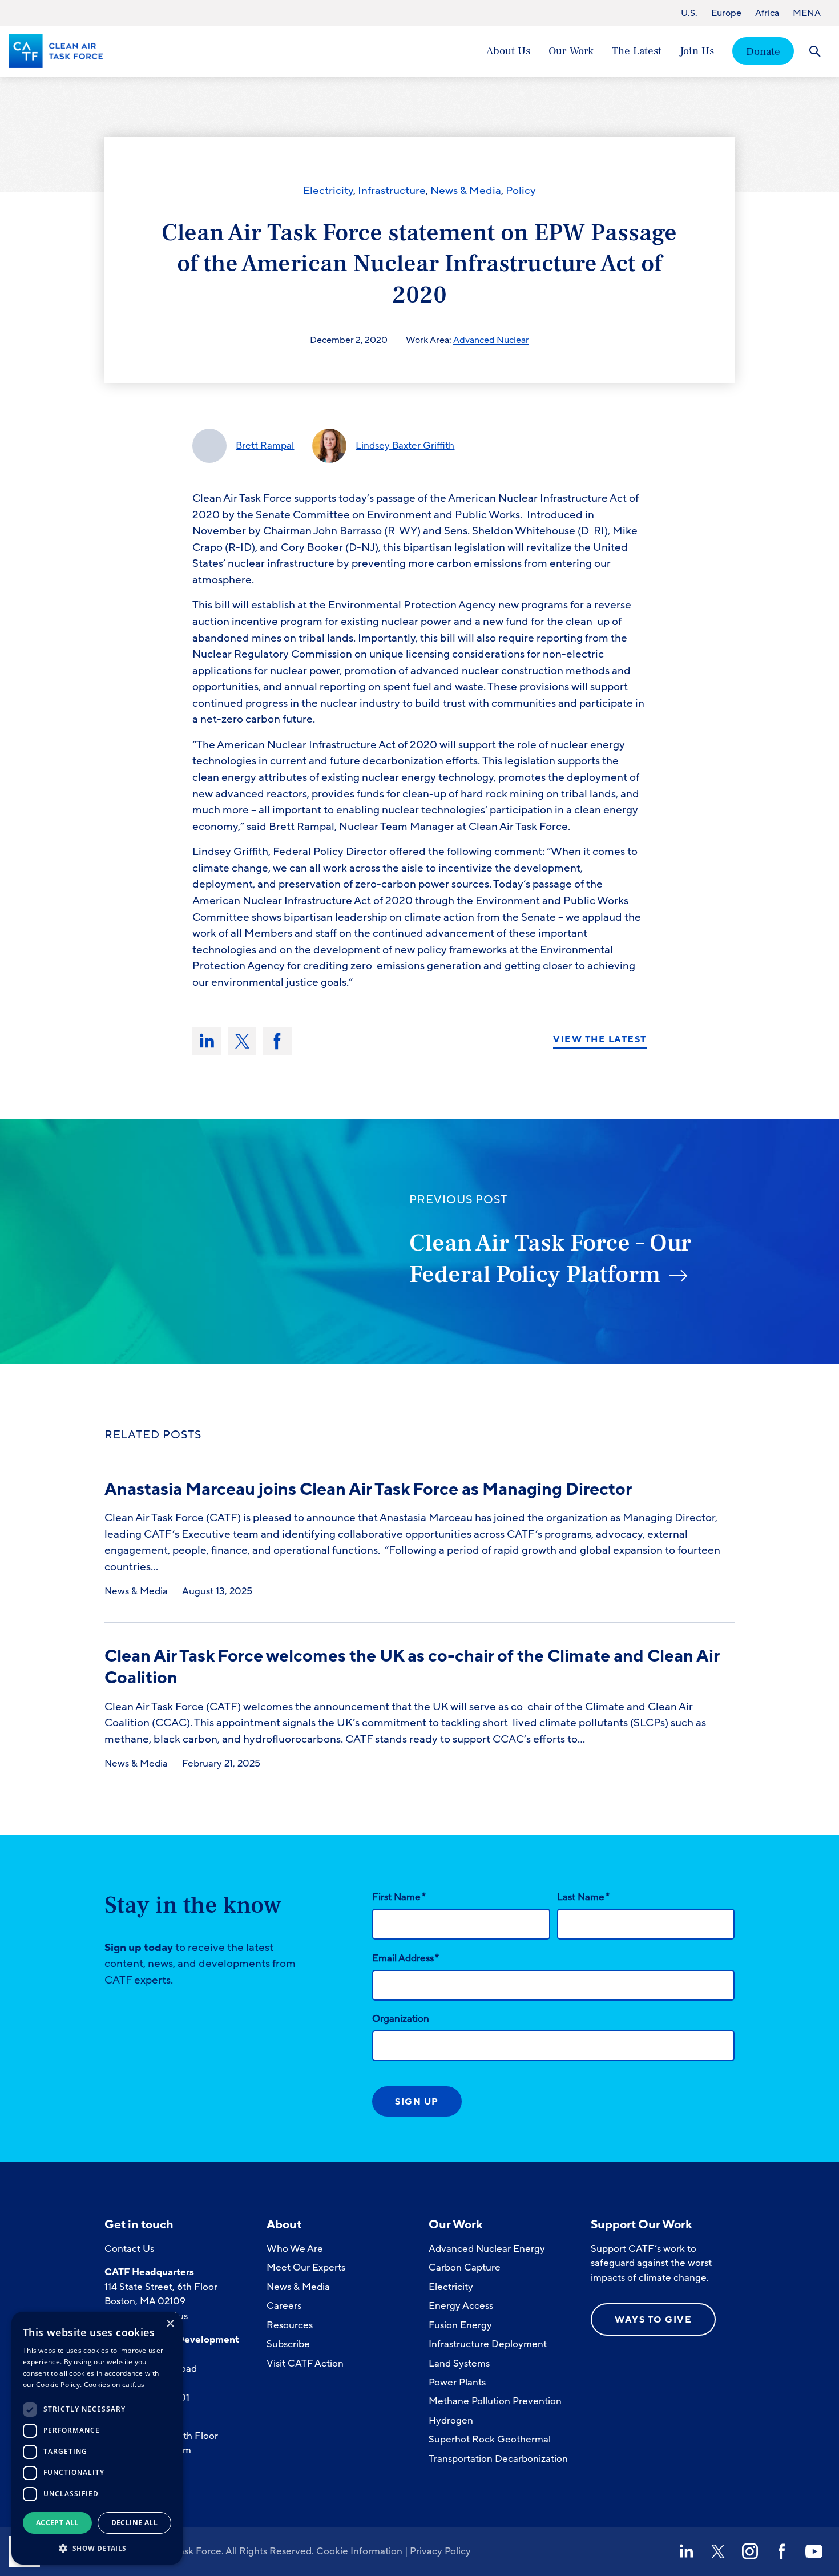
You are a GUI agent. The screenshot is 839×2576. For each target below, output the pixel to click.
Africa (767, 13)
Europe (726, 13)
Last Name (583, 1897)
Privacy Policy (440, 2551)
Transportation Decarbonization (498, 2459)
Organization (401, 2019)
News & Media (466, 191)
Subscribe (288, 2344)
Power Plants (457, 2382)
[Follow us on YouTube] (814, 2551)
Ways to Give (653, 2320)
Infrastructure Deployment (488, 2344)
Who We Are (295, 2249)
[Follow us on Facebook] (782, 2551)
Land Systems (459, 2363)
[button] (97, 2547)
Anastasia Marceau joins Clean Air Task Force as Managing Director (370, 1489)
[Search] (815, 51)
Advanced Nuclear (491, 340)
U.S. (689, 13)
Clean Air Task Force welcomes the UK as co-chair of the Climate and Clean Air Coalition (412, 1667)
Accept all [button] (57, 2523)
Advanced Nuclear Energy (487, 2249)
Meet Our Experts (306, 2267)
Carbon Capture (465, 2267)
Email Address (406, 1958)
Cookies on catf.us (114, 2384)
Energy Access (461, 2306)
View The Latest (600, 1040)
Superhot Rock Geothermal (490, 2439)
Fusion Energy (460, 2325)
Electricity (328, 191)
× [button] (170, 2324)
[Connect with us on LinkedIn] (686, 2551)
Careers (284, 2306)
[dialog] (97, 2438)
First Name (399, 1897)
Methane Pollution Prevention (495, 2401)
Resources (290, 2325)
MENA (807, 13)
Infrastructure (392, 191)
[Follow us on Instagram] (750, 2551)
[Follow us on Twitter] (718, 2551)
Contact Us (129, 2249)
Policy (521, 191)
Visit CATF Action (305, 2363)
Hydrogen (451, 2420)
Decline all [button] (134, 2523)
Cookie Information (359, 2551)
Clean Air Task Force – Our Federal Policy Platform (550, 1259)
